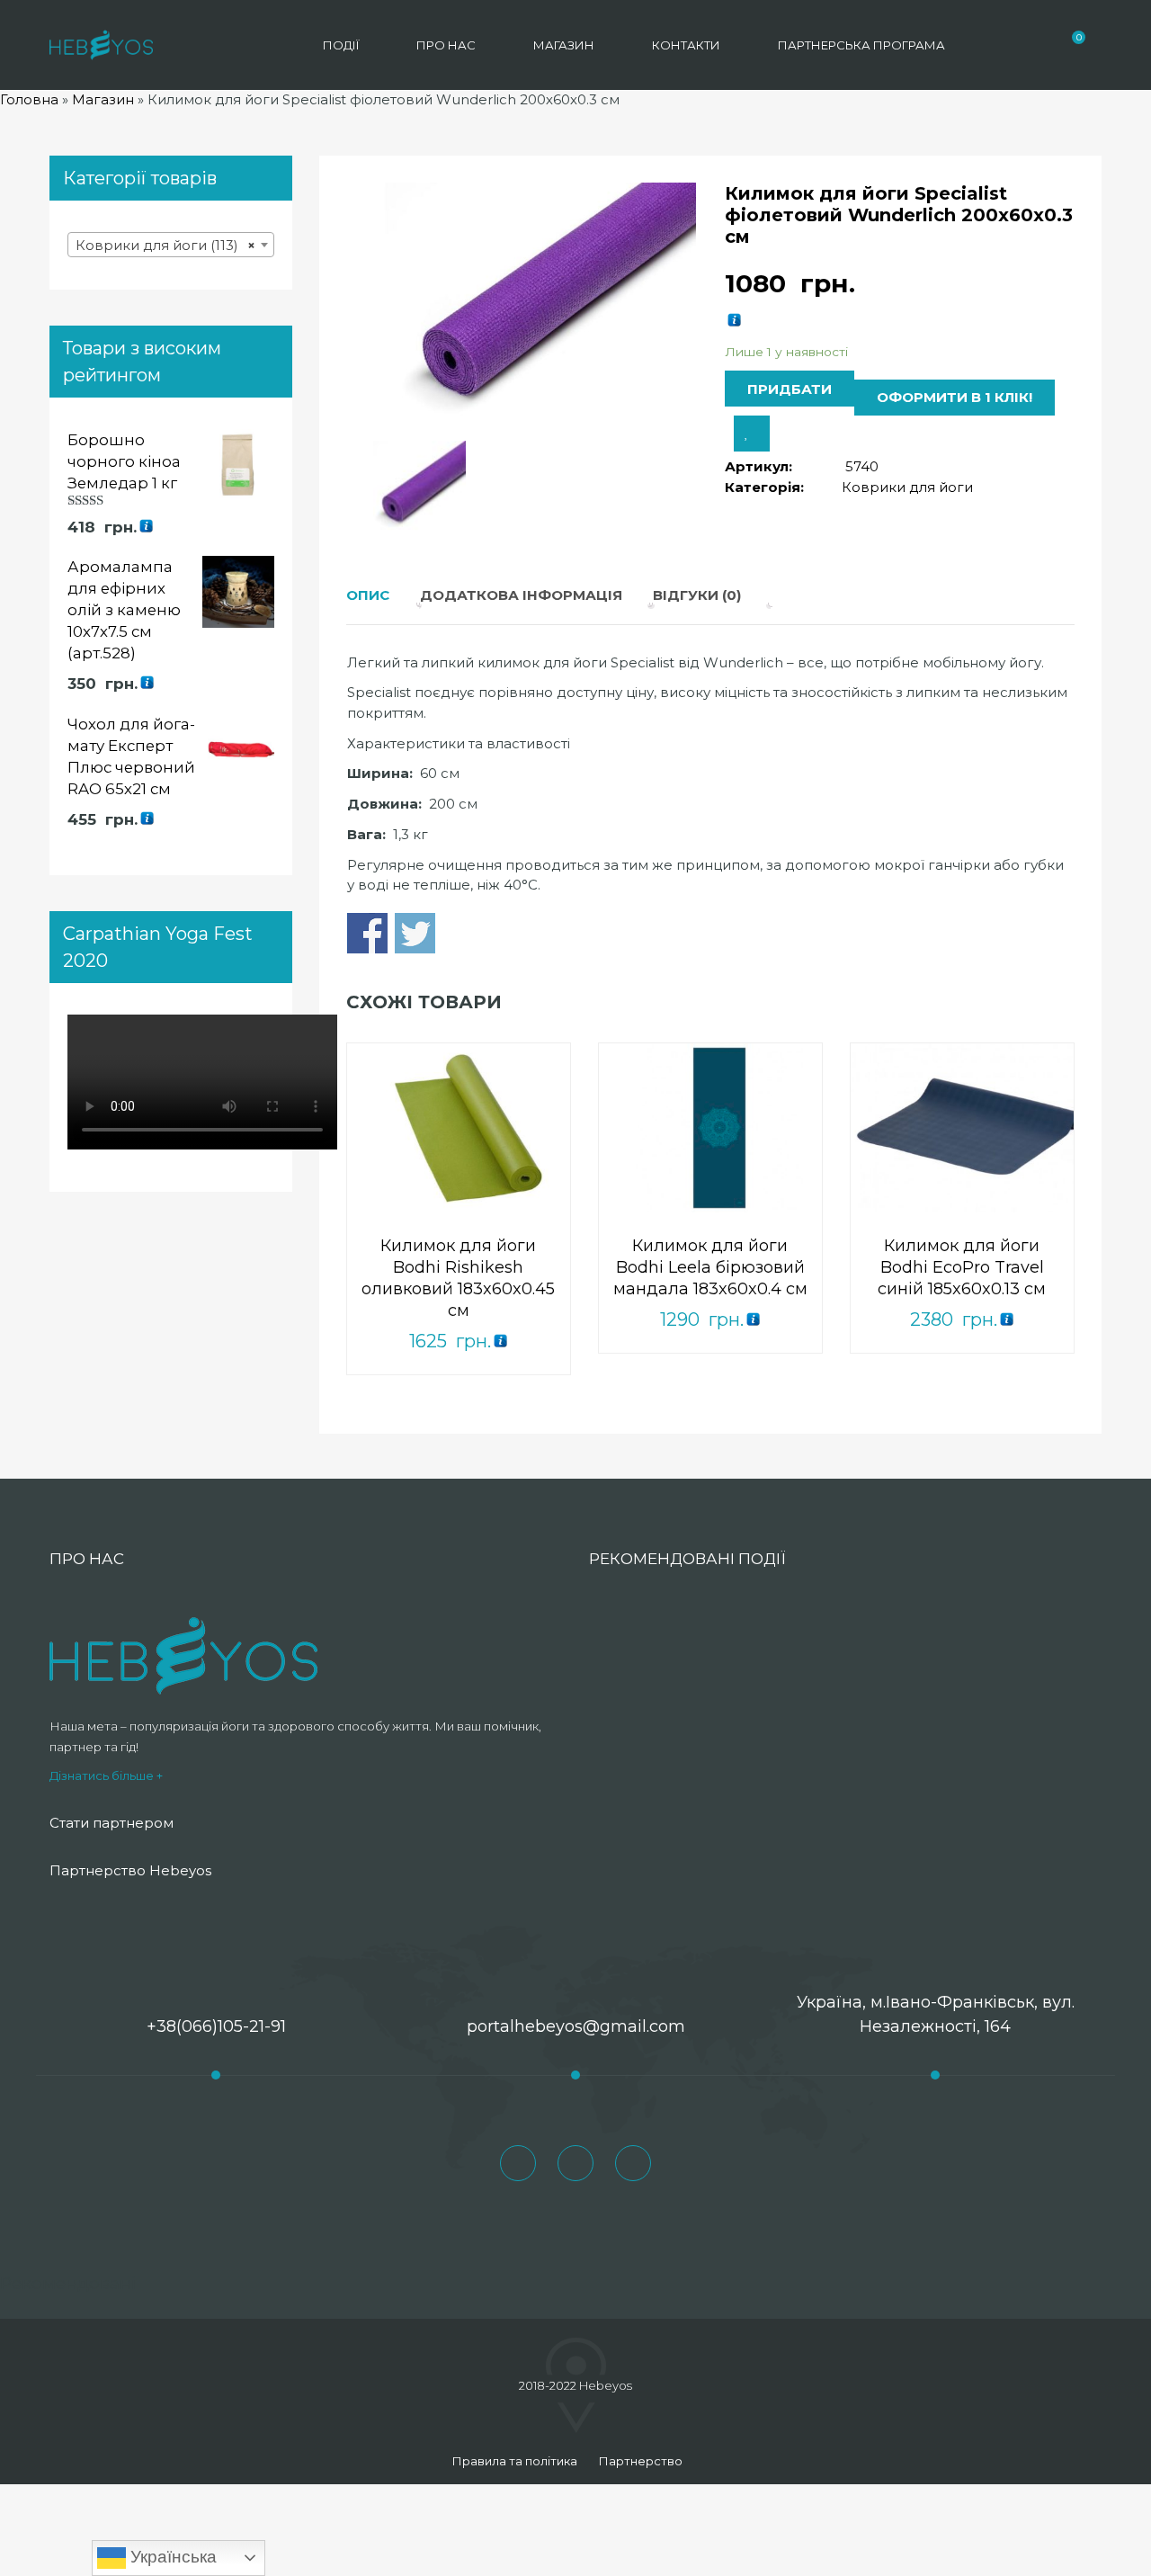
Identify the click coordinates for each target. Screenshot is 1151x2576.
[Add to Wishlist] (752, 434)
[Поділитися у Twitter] (415, 933)
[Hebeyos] (101, 45)
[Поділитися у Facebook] (367, 933)
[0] (1069, 45)
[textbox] (171, 246)
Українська (171, 2557)
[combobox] (171, 245)
